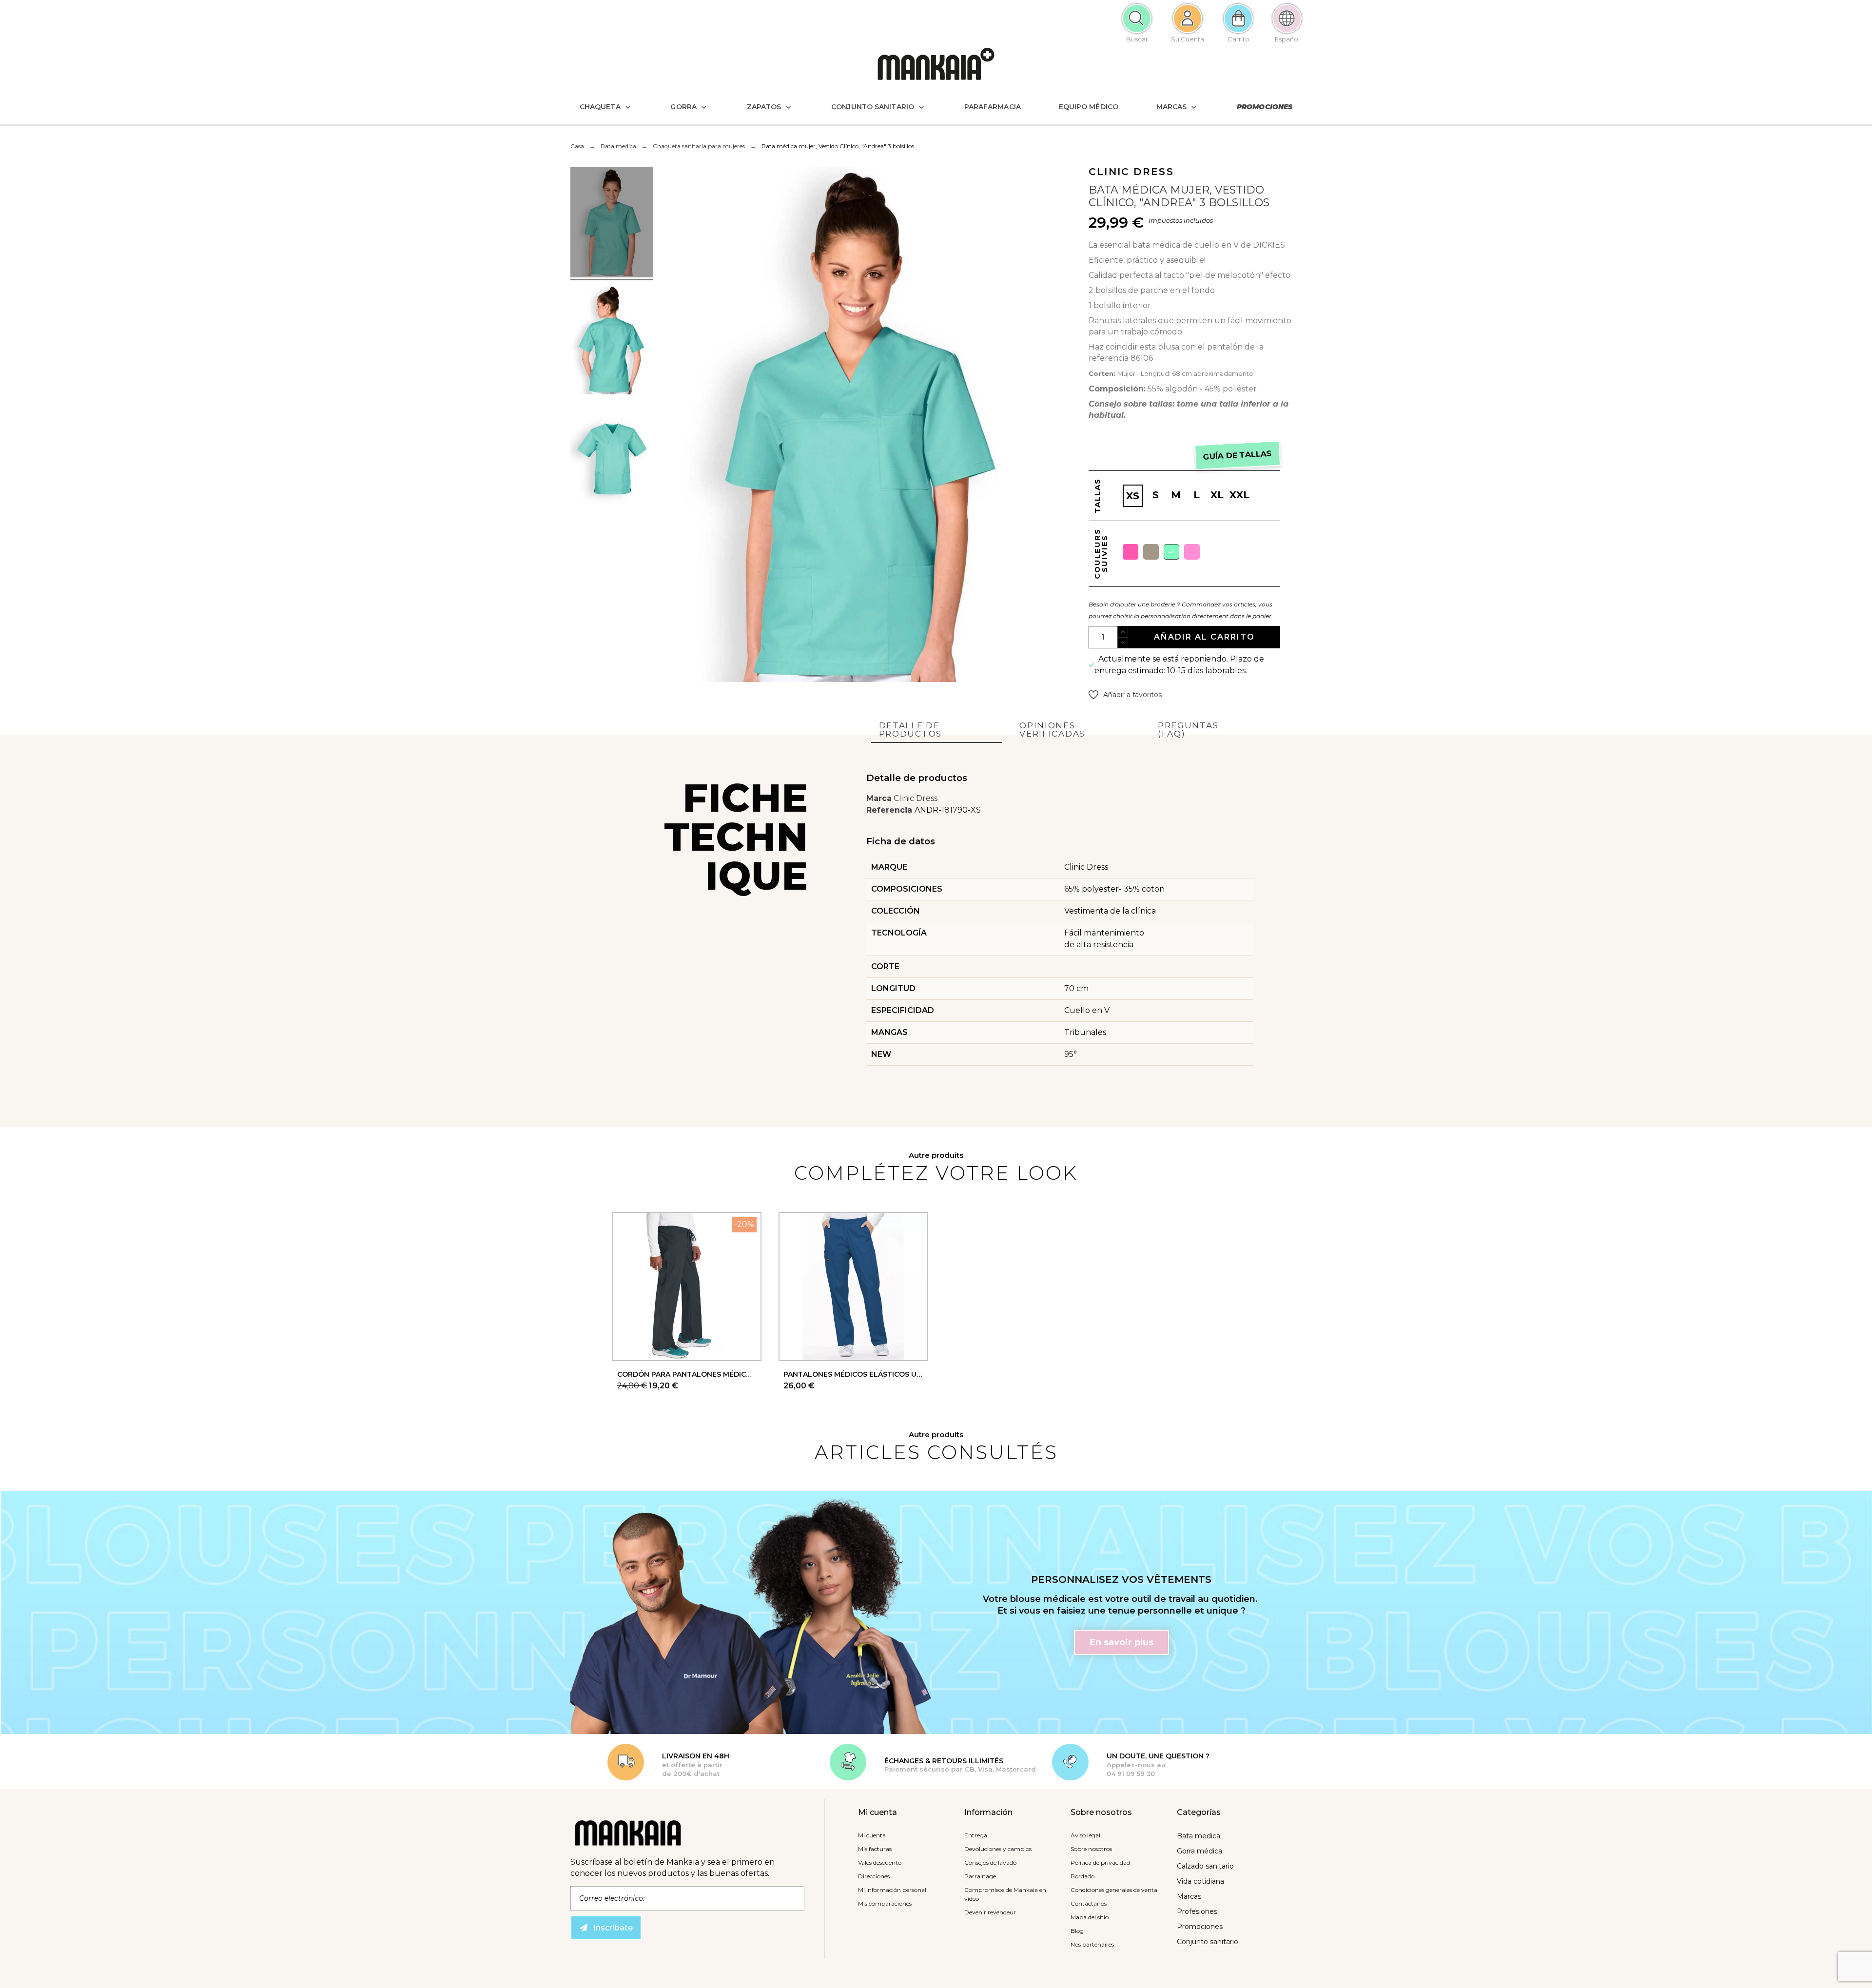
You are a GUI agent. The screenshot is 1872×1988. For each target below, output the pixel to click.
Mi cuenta (872, 1835)
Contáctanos (1089, 1903)
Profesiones (1197, 1911)
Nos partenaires (1092, 1944)
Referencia (890, 810)
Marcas (1189, 1896)
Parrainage (980, 1876)
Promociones (1200, 1927)
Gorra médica (1199, 1851)
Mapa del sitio (1090, 1917)
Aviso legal (1085, 1835)
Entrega (976, 1835)
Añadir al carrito (1204, 637)
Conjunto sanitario (1208, 1942)
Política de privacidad (1100, 1862)
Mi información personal (892, 1890)
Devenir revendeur (990, 1912)
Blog (1077, 1931)
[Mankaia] (936, 66)
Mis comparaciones (885, 1903)
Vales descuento (880, 1862)
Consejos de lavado (990, 1862)
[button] (1125, 695)
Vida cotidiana (1200, 1881)
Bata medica (1199, 1836)
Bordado (1082, 1876)
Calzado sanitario (1205, 1866)
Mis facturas (875, 1849)
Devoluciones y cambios (998, 1849)
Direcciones (874, 1876)
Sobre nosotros (1091, 1849)
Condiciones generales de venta (1114, 1890)
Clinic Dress (916, 798)
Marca (879, 798)
